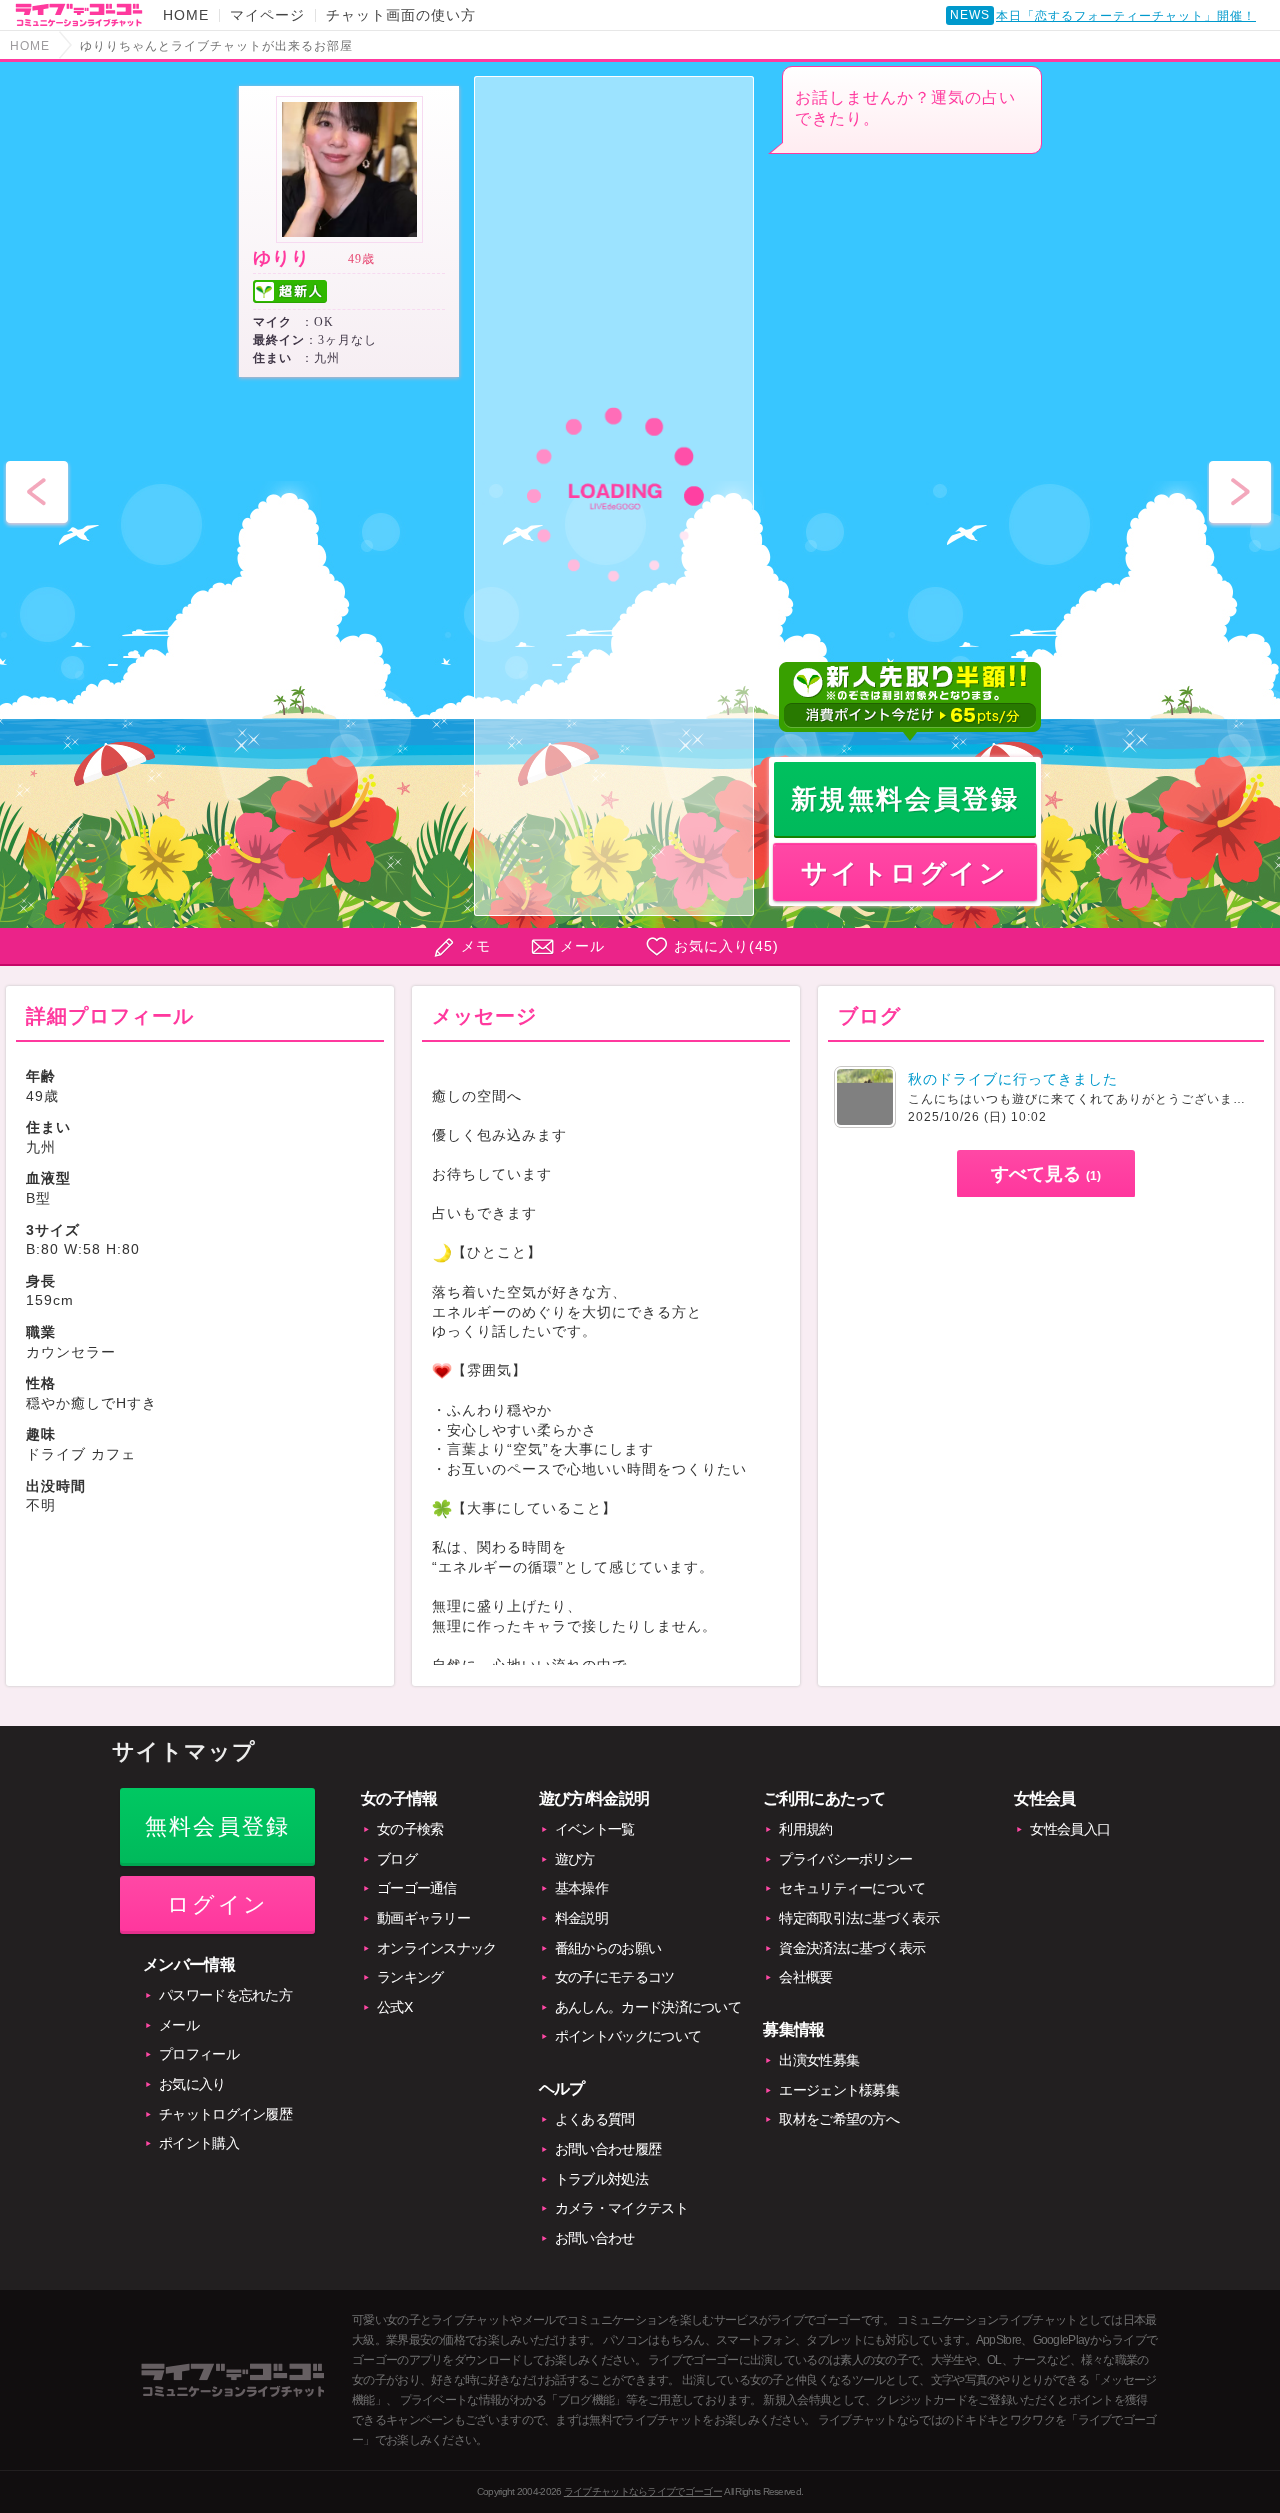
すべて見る (1046, 1174)
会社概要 (805, 1977)
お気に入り (192, 2084)
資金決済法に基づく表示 (852, 1948)
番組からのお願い (608, 1948)
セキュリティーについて (852, 1888)
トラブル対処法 (601, 2179)
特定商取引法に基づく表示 (859, 1918)
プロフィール (199, 2054)
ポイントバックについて (628, 2036)
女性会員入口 (1070, 1829)
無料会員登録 (217, 1826)
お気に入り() (726, 946)
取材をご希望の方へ (839, 2119)
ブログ (397, 1859)
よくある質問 (595, 2119)
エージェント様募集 (839, 2090)
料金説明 (581, 1918)
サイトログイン (904, 873)
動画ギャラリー (423, 1918)
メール (582, 946)
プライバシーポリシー (845, 1859)
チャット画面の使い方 (401, 15)
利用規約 (805, 1829)
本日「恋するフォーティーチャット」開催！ (1126, 16)
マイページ (267, 15)
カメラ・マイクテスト (621, 2208)
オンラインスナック (437, 1948)
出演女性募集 (819, 2060)
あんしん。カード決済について (648, 2007)
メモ (476, 946)
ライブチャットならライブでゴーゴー (643, 2491)
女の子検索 (410, 1829)
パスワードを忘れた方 (225, 1995)
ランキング (410, 1977)
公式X (394, 2007)
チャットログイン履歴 (225, 2114)
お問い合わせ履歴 (608, 2149)
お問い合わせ (595, 2238)
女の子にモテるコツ (615, 1977)
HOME (186, 15)
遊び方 (575, 1859)
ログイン (217, 1904)
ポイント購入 (199, 2143)
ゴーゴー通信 (417, 1888)
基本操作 (581, 1888)
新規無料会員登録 (905, 799)
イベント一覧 (595, 1829)
